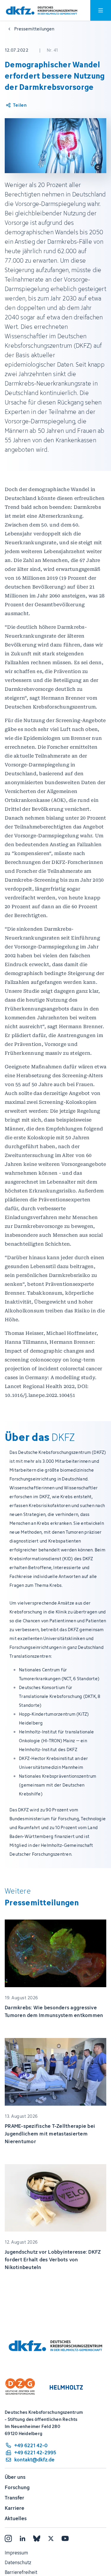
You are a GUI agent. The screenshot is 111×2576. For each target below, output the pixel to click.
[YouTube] (65, 2538)
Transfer (15, 2498)
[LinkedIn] (22, 2538)
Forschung (17, 2487)
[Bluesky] (37, 2538)
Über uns (15, 2477)
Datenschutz (18, 2562)
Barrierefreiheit (21, 2572)
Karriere (15, 2508)
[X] (51, 2538)
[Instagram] (8, 2538)
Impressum (16, 2553)
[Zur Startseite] (42, 10)
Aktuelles (16, 2518)
